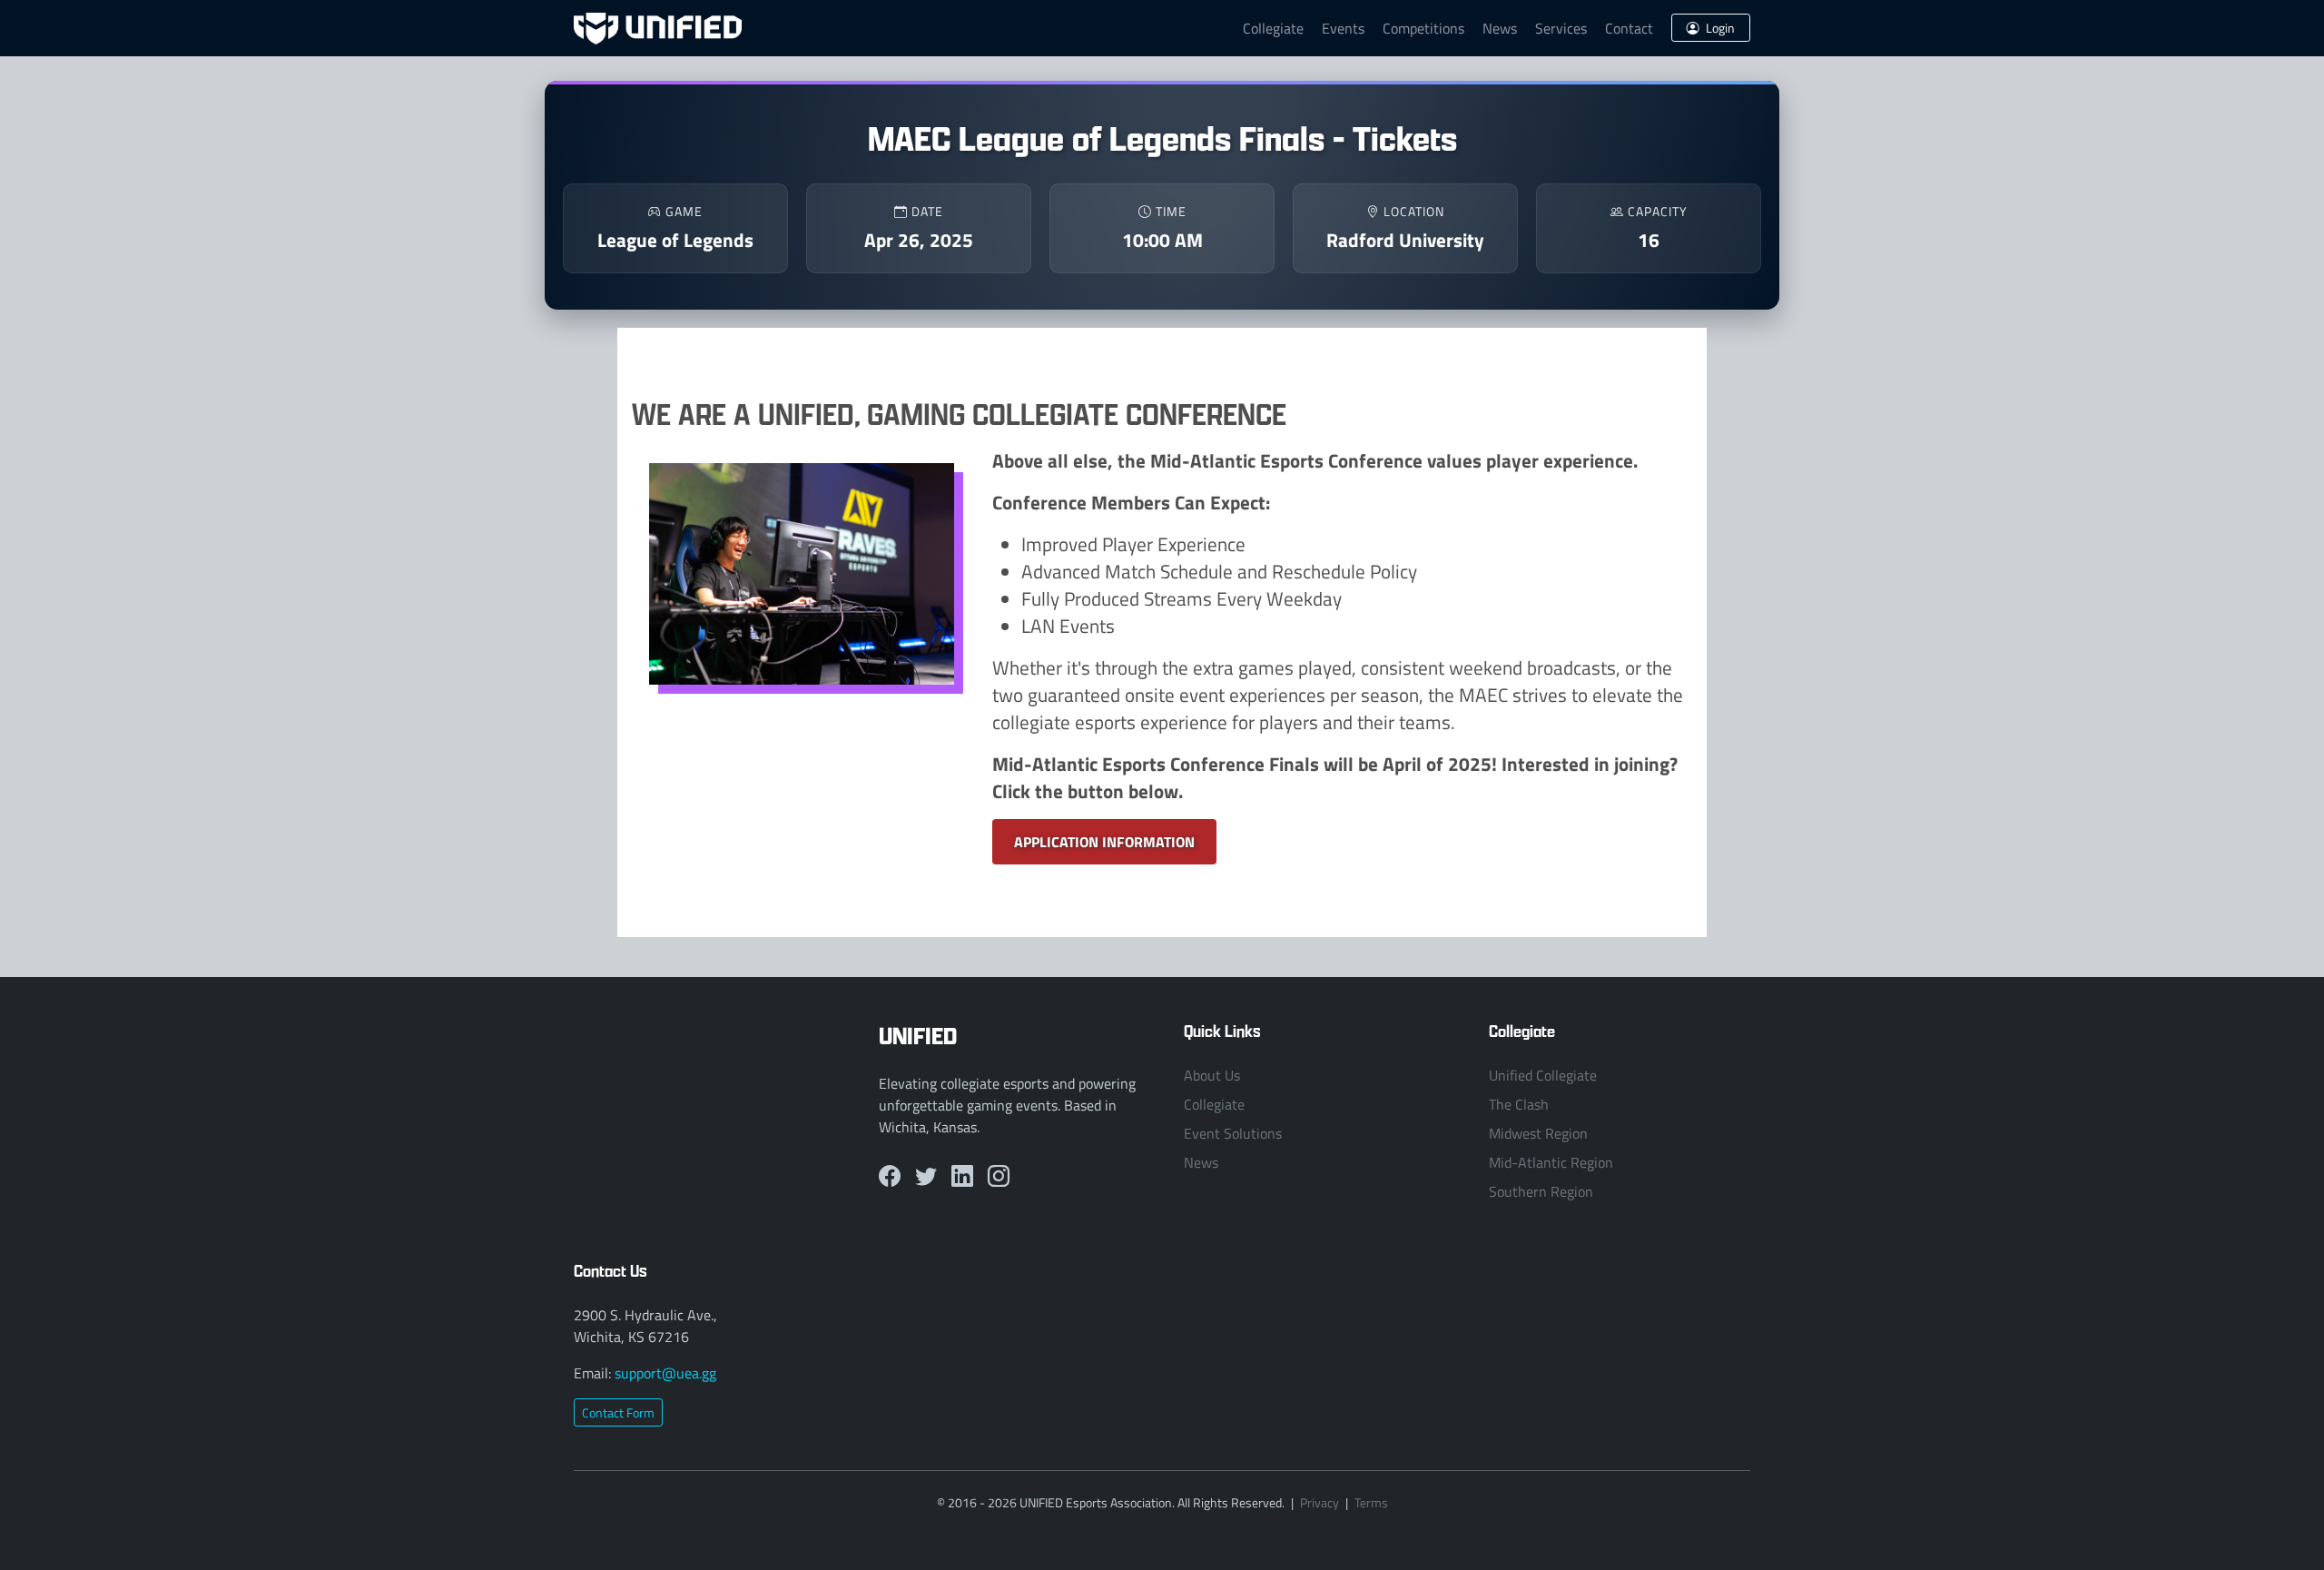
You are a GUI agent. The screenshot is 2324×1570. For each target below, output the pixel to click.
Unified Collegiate (1543, 1075)
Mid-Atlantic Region (1551, 1162)
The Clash (1519, 1104)
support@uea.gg (665, 1373)
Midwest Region (1538, 1133)
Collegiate (1273, 28)
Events (1343, 28)
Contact (1629, 28)
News (1500, 28)
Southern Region (1541, 1191)
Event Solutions (1233, 1133)
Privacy (1320, 1502)
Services (1561, 28)
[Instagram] (999, 1176)
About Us (1212, 1075)
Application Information (1104, 841)
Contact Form (618, 1412)
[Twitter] (926, 1176)
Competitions (1423, 28)
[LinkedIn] (962, 1176)
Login (1719, 28)
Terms (1371, 1502)
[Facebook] (890, 1176)
